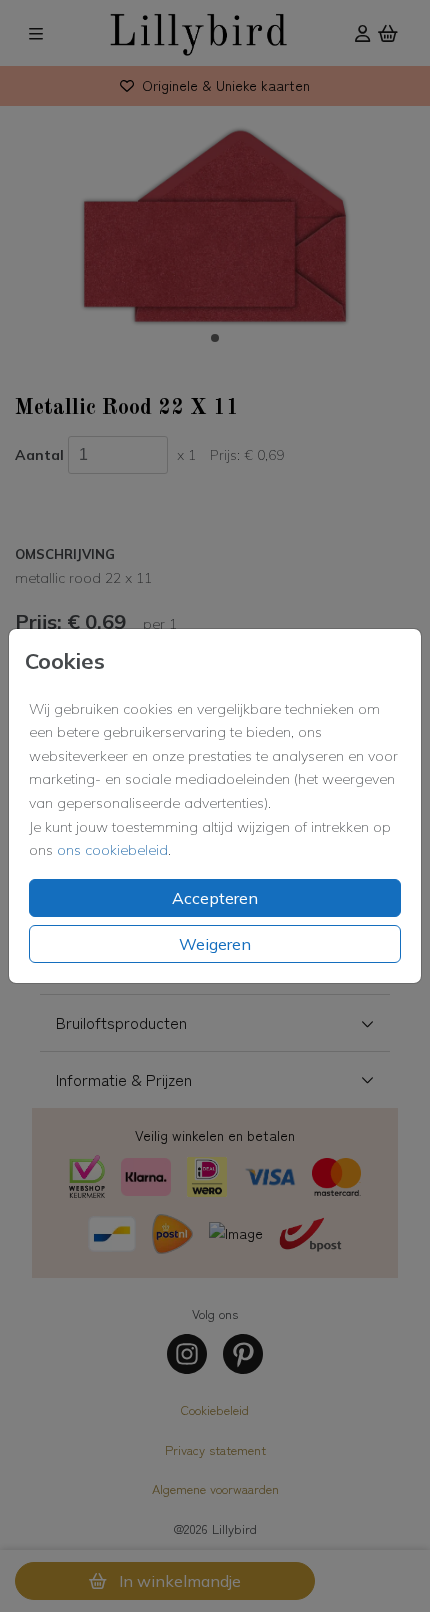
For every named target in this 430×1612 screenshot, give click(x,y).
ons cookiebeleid (112, 850)
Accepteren (215, 898)
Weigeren (215, 944)
